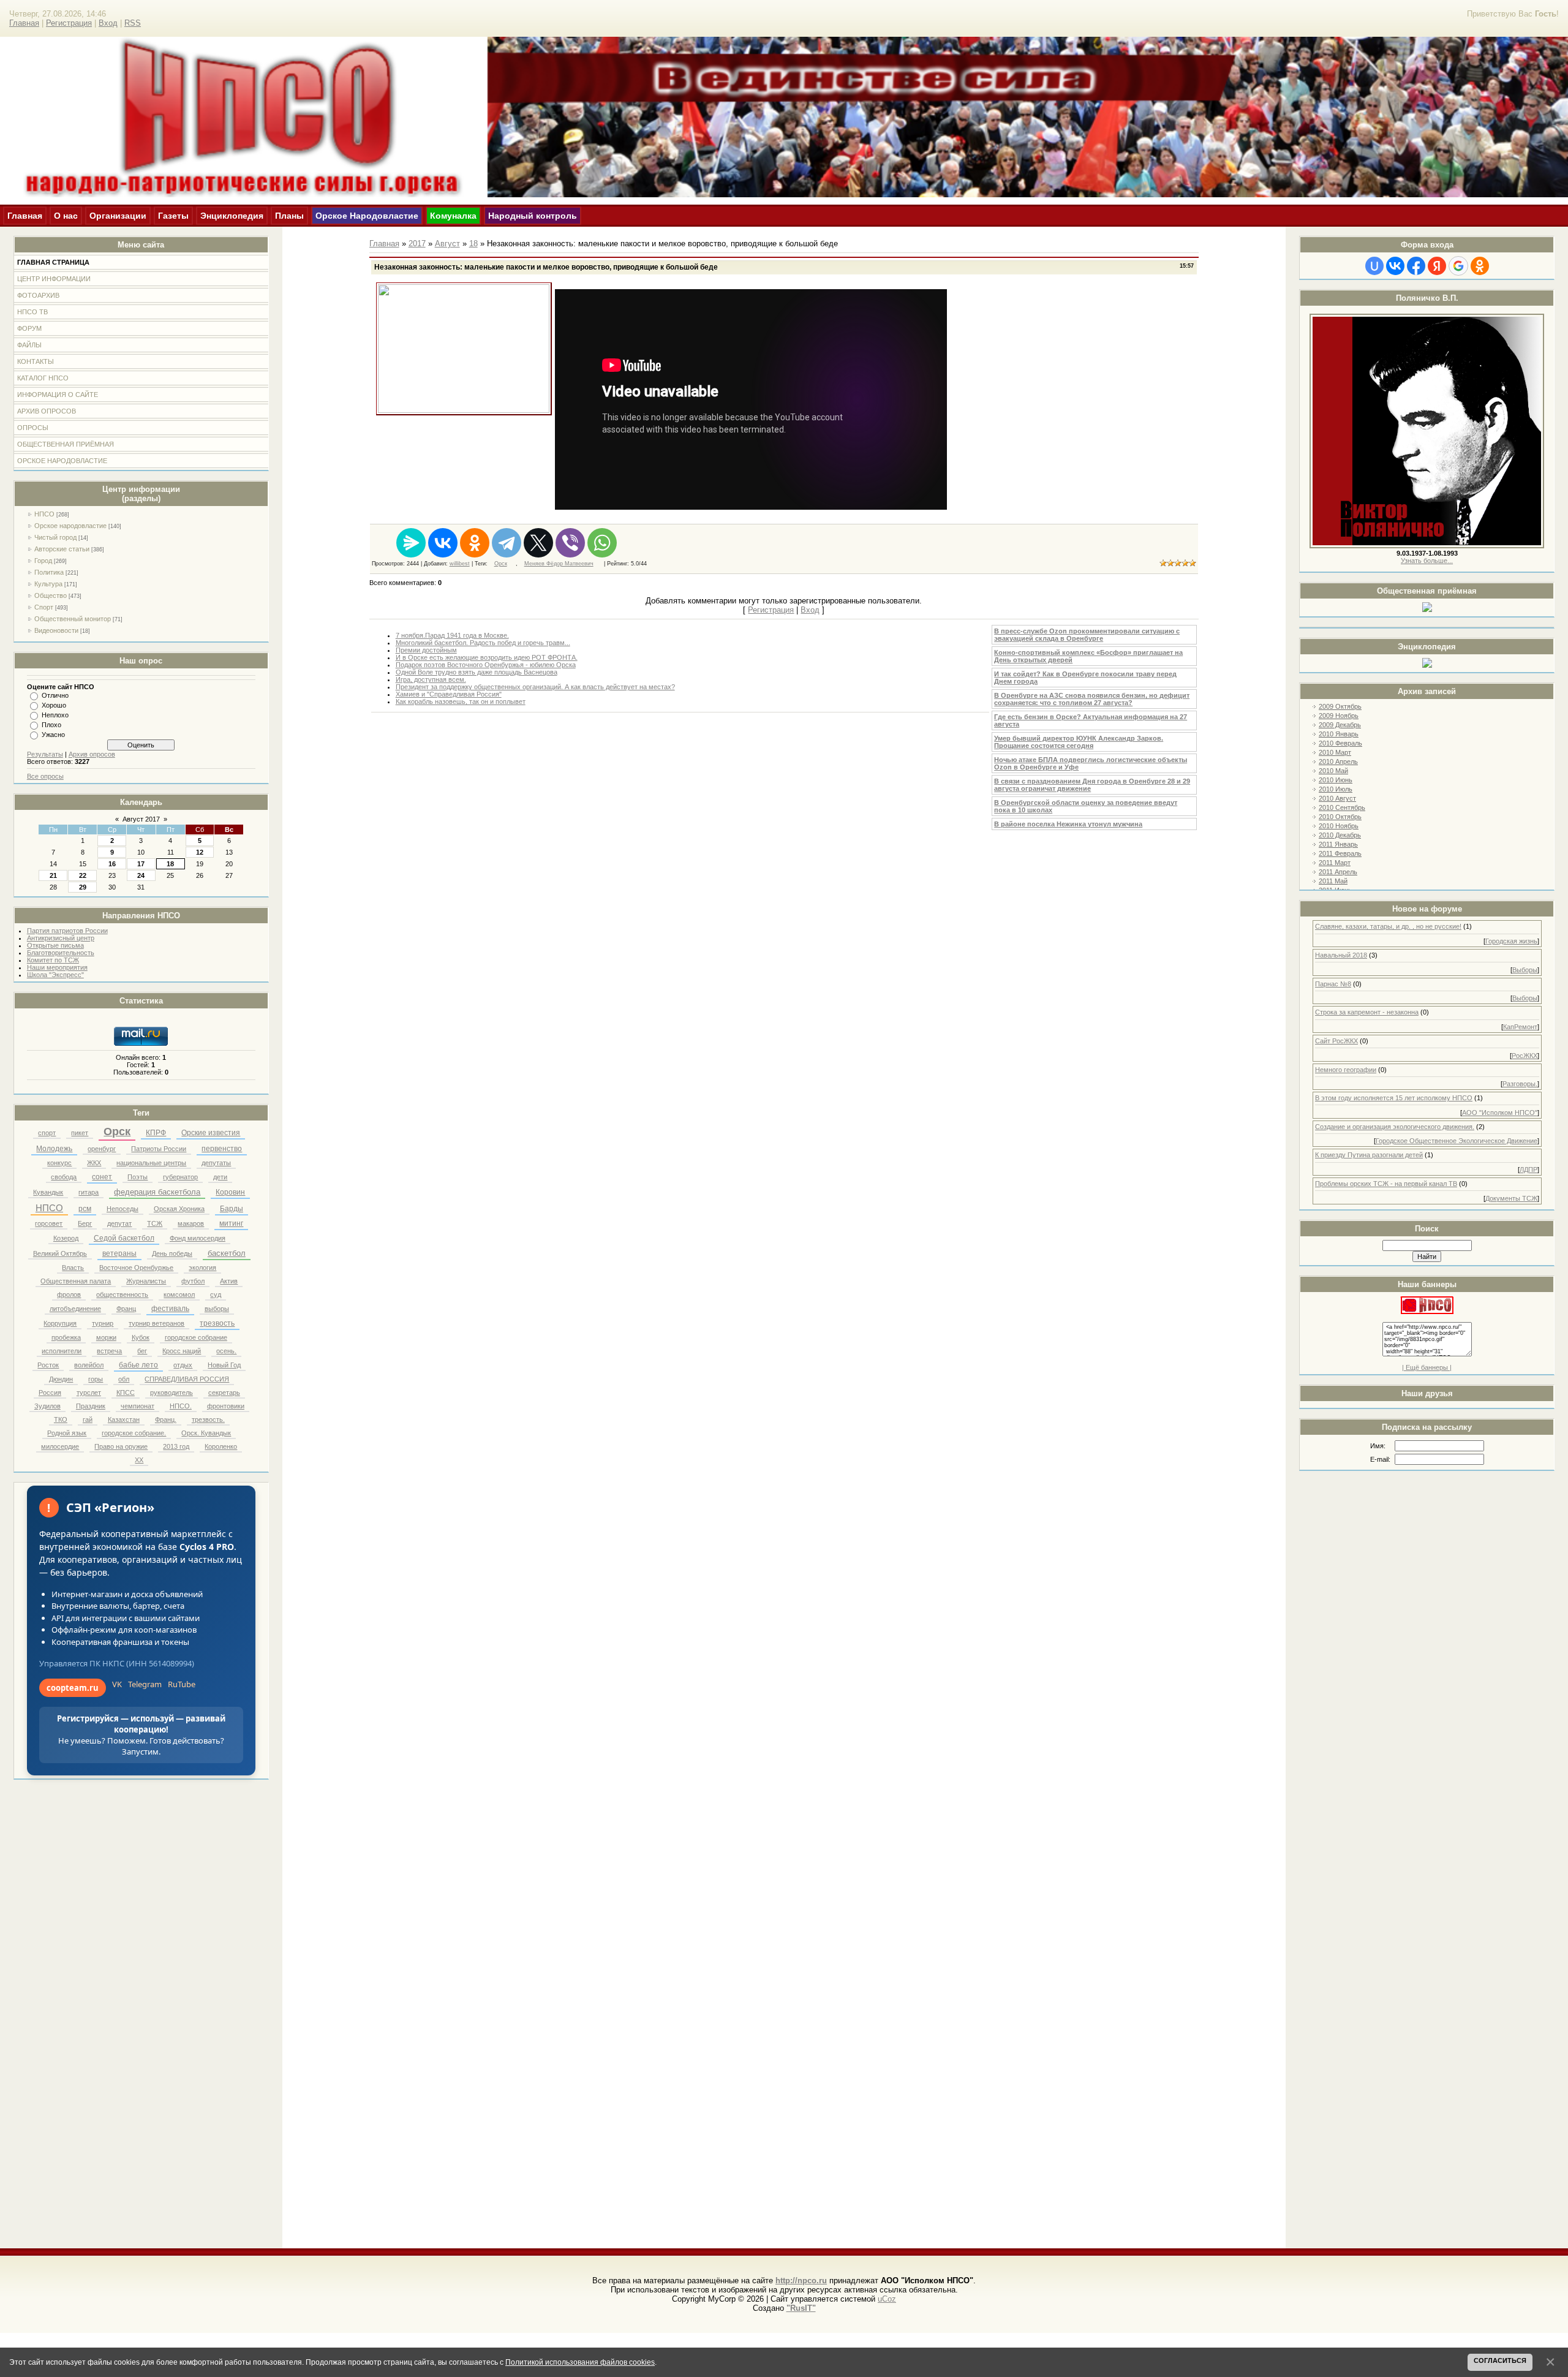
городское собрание (196, 1337)
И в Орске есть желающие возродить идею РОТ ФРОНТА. (487, 657)
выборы (217, 1309)
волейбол (89, 1365)
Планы (289, 216)
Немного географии (1346, 1070)
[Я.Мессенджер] (411, 543)
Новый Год (224, 1365)
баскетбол (227, 1253)
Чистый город (55, 537)
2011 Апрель (1338, 872)
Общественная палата (76, 1281)
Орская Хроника (179, 1209)
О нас (66, 216)
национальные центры (151, 1163)
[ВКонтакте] (443, 543)
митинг (231, 1223)
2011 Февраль (1340, 853)
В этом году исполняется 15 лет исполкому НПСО (1394, 1098)
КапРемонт (1520, 1027)
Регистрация (69, 23)
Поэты (138, 1177)
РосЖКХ (1525, 1056)
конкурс (59, 1163)
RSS (133, 23)
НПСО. (181, 1406)
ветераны (119, 1253)
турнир (103, 1323)
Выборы (1525, 970)
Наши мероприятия (57, 967)
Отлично (55, 695)
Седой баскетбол (124, 1238)
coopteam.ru (73, 1688)
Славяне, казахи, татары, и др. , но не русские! (1388, 926)
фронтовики (226, 1406)
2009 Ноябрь (1339, 716)
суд (216, 1294)
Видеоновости (56, 630)
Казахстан (124, 1419)
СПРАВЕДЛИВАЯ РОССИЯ (187, 1379)
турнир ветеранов (156, 1323)
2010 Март (1335, 752)
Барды (232, 1209)
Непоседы (123, 1209)
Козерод (66, 1238)
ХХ (139, 1460)
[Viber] (570, 543)
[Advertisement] (1427, 1498)
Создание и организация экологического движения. (1395, 1127)
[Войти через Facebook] (1416, 266)
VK (117, 1684)
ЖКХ (94, 1163)
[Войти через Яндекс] (1437, 266)
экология (202, 1268)
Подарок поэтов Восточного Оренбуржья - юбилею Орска (486, 665)
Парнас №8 (1333, 984)
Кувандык (48, 1192)
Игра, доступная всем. (431, 679)
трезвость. (208, 1419)
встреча (109, 1351)
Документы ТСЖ (1511, 1198)
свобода (64, 1177)
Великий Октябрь (60, 1253)
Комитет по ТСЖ (53, 960)
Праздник (91, 1406)
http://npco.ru (801, 2281)
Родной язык (67, 1433)
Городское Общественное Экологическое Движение (1457, 1141)
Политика (49, 572)
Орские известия (211, 1133)
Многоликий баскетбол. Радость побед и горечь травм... (483, 643)
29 (83, 887)
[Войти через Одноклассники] (1480, 266)
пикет (80, 1133)
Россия (50, 1393)
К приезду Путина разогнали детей (1369, 1155)
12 (200, 852)
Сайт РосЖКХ (1336, 1041)
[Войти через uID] (1374, 266)
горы (96, 1379)
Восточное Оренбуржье (136, 1268)
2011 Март (1335, 863)
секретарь (224, 1393)
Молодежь (54, 1149)
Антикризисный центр (61, 938)
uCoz (887, 2299)
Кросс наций (182, 1351)
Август (447, 244)
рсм (85, 1209)
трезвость (217, 1323)
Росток (48, 1365)
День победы (172, 1253)
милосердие (60, 1446)
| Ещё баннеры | (1427, 1367)
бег (142, 1351)
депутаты (216, 1163)
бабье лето (138, 1365)
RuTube (182, 1684)
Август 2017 (141, 819)
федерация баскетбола (157, 1192)
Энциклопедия (232, 216)
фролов (69, 1294)
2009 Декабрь (1340, 725)
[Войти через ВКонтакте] (1395, 266)
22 (83, 875)
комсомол (179, 1294)
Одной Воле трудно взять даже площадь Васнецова (477, 672)
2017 (417, 244)
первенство (222, 1149)
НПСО (44, 514)
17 (141, 864)
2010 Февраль (1340, 743)
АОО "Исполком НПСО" (1500, 1113)
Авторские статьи (62, 549)
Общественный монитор (73, 619)
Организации (118, 216)
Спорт (44, 607)
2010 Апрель (1338, 761)
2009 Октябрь (1340, 706)
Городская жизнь (1511, 941)
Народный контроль (533, 216)
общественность (122, 1294)
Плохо (51, 725)
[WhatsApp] (602, 543)
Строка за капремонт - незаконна (1367, 1012)
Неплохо (55, 715)
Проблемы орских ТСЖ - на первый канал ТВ (1386, 1184)
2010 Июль (1336, 789)
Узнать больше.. (1426, 561)
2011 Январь (1338, 844)
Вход (108, 23)
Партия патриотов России (67, 931)
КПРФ (156, 1133)
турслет (89, 1393)
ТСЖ (155, 1223)
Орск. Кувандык (206, 1433)
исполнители (62, 1351)
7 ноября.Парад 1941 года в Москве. (452, 635)
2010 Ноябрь (1339, 826)
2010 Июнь (1336, 780)
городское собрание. (134, 1433)
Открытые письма (55, 945)
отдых (183, 1365)
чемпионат (138, 1406)
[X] (538, 543)
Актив (229, 1281)
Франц (126, 1309)
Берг (85, 1223)
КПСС (126, 1393)
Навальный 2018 (1341, 955)
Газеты (173, 216)
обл (124, 1379)
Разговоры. (1520, 1084)
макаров (191, 1223)
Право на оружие (121, 1446)
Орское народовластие (70, 526)
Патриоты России (159, 1149)
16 (112, 864)
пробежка (66, 1337)
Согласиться (1500, 2360)
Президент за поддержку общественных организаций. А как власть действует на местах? (535, 687)
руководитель (171, 1393)
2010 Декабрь (1340, 835)
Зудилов (47, 1406)
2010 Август (1337, 798)
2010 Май (1333, 771)
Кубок (141, 1337)
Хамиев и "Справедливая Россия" (449, 694)
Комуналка (453, 216)
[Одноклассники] (475, 543)
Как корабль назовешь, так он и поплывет (461, 701)
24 (141, 875)
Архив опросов (92, 754)
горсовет (49, 1223)
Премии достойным (426, 650)
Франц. (166, 1419)
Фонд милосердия (198, 1238)
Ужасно (53, 735)
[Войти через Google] (1458, 266)
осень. (226, 1351)
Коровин (230, 1192)
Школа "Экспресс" (55, 975)
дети (220, 1177)
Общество (51, 595)
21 (53, 875)
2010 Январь (1339, 734)
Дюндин (61, 1379)
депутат (119, 1223)
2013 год (176, 1446)
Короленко (221, 1446)
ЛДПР (1528, 1170)
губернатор (180, 1177)
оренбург (102, 1149)
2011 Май (1333, 881)
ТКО (61, 1419)
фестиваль (170, 1309)
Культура (48, 584)
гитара (89, 1192)
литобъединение (75, 1309)
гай (88, 1419)
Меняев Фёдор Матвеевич (559, 564)
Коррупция (60, 1323)
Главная (24, 23)
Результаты (45, 754)
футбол (193, 1281)
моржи (106, 1337)
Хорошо (54, 705)
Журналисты (146, 1281)
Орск (117, 1132)
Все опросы (45, 776)
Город (43, 561)
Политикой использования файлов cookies (580, 2362)
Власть (73, 1268)
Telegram (145, 1684)
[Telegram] (507, 543)
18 (170, 864)
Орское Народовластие (367, 216)
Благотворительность (61, 953)
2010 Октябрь (1340, 817)
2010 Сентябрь (1342, 807)
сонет (102, 1177)
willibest (460, 564)
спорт (47, 1133)
